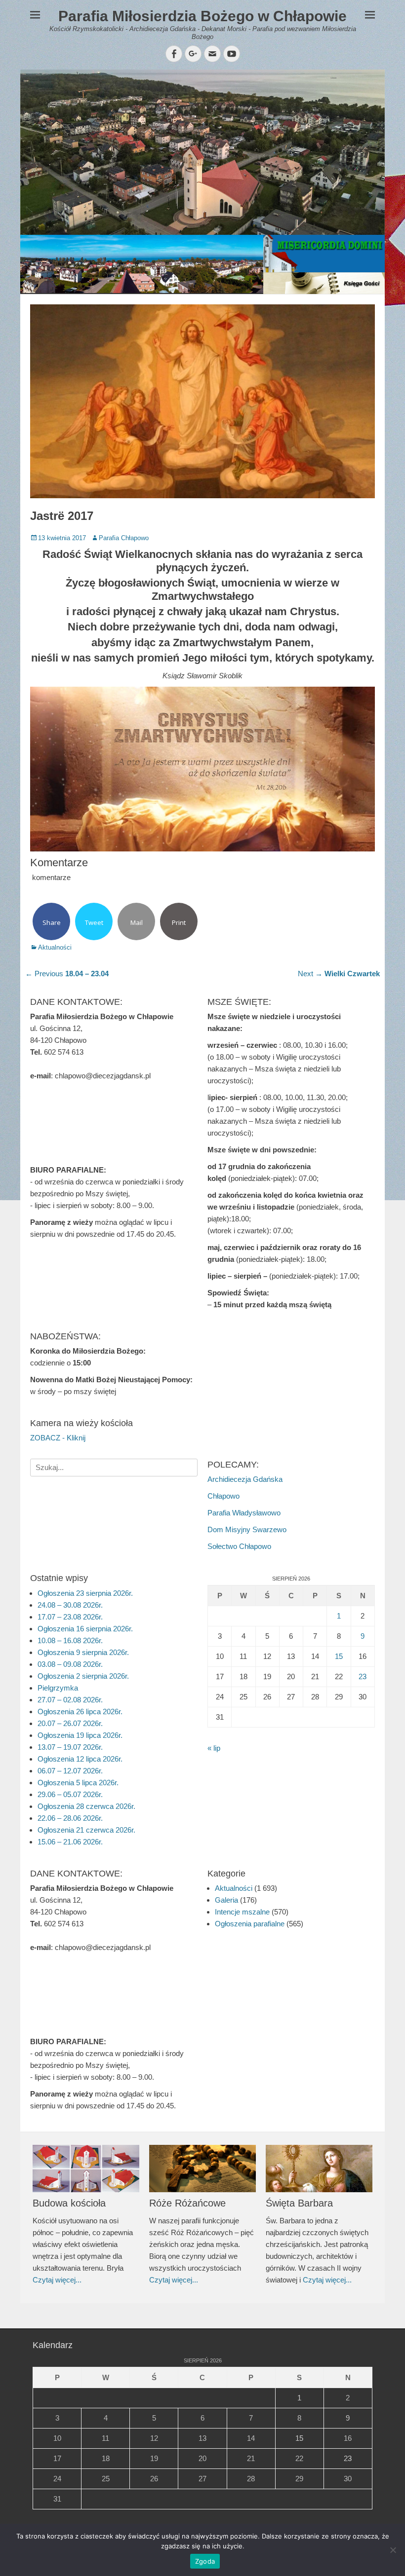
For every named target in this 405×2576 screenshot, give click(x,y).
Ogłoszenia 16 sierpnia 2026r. (85, 1629)
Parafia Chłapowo (124, 538)
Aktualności (55, 947)
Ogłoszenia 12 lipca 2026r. (80, 1759)
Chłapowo (223, 1496)
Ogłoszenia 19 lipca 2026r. (80, 1735)
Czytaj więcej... (57, 2280)
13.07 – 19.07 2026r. (70, 1747)
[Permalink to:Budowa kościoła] (86, 2169)
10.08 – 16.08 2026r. (70, 1640)
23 (363, 1676)
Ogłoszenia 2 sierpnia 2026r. (83, 1676)
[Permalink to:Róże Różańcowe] (202, 2169)
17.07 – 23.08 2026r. (70, 1617)
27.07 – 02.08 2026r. (70, 1700)
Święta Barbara (299, 2203)
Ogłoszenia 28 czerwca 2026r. (86, 1806)
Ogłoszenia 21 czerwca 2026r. (86, 1830)
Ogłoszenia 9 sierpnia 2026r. (83, 1652)
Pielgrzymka (58, 1688)
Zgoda (205, 2561)
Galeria (226, 1900)
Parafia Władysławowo (244, 1513)
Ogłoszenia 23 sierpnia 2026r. (85, 1593)
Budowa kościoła (69, 2203)
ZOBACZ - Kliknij (58, 1438)
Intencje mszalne (242, 1912)
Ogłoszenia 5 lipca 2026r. (78, 1783)
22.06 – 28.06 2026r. (70, 1818)
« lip (214, 1748)
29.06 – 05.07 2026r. (70, 1794)
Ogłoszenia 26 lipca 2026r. (80, 1711)
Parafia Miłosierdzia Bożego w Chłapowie (202, 16)
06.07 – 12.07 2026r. (70, 1771)
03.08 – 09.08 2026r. (70, 1664)
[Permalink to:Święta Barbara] (319, 2169)
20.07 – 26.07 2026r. (70, 1723)
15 (339, 1656)
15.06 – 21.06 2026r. (70, 1842)
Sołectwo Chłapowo (239, 1546)
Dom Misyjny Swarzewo (247, 1529)
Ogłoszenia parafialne (250, 1924)
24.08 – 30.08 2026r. (70, 1605)
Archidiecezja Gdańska (245, 1479)
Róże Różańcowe (187, 2203)
